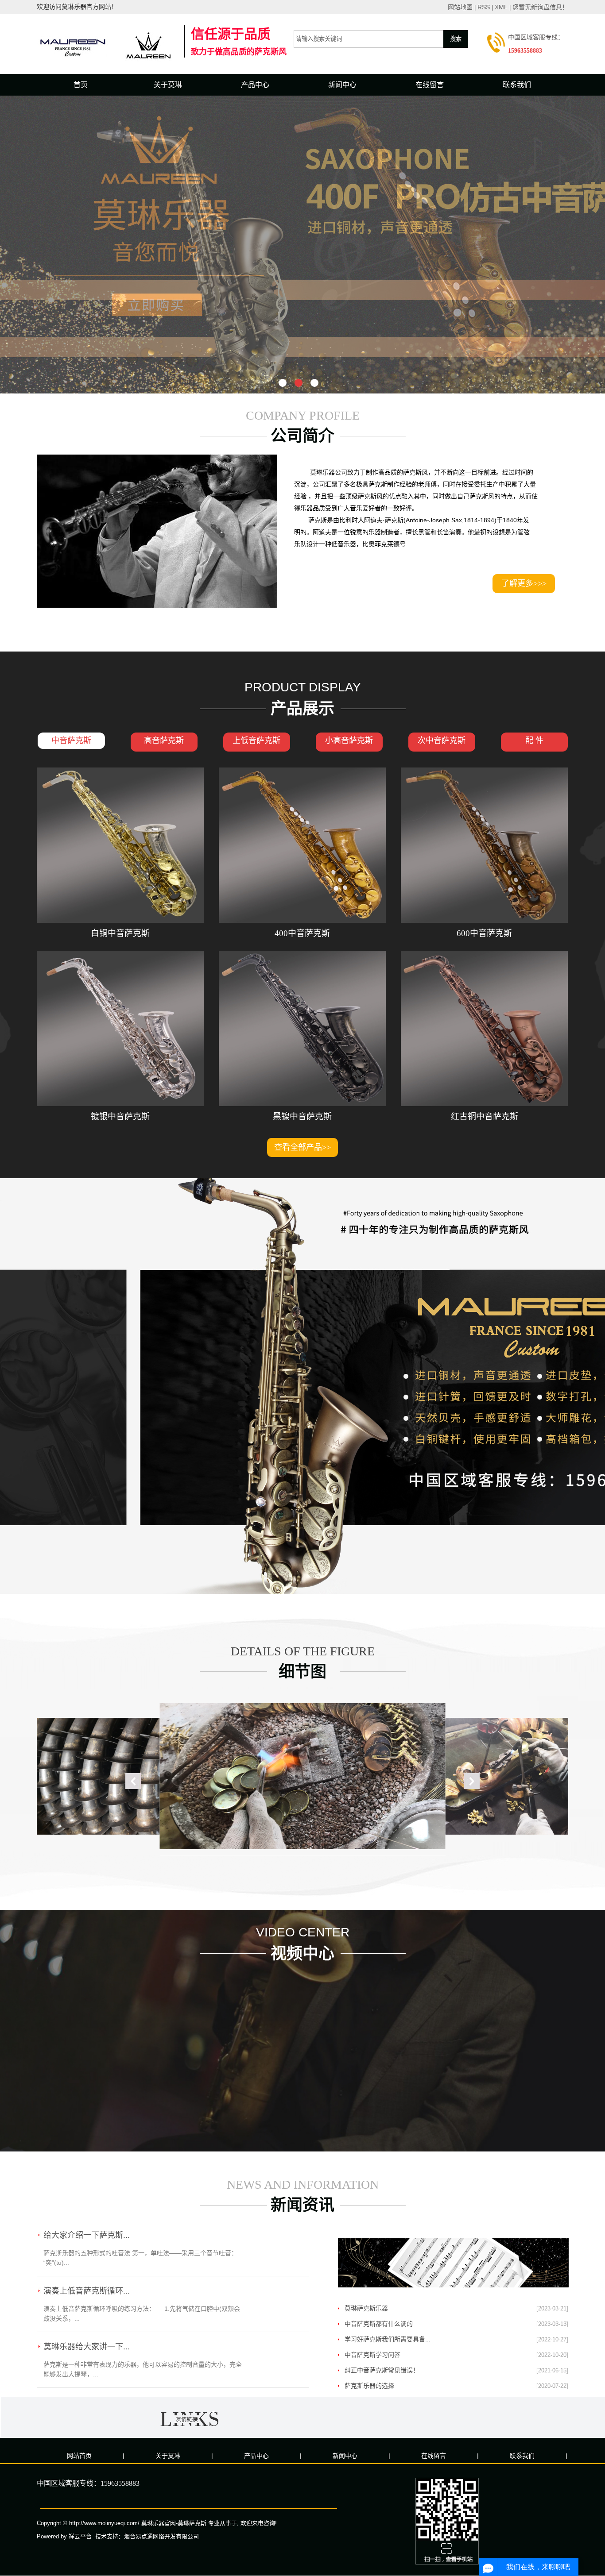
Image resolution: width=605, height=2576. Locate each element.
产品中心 (255, 85)
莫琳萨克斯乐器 (366, 2308)
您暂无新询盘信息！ (540, 7)
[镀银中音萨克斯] (120, 1028)
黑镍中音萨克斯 (302, 1116)
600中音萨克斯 (484, 933)
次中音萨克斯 (442, 740)
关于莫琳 (168, 85)
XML (501, 7)
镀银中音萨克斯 (120, 1116)
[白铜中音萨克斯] (120, 845)
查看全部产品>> (302, 1147)
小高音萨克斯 (349, 740)
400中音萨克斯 (302, 933)
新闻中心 (342, 85)
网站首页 (79, 2456)
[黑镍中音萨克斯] (302, 1028)
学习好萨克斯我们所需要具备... (388, 2339)
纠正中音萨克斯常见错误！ (382, 2370)
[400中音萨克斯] (302, 845)
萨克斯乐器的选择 (369, 2386)
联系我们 (517, 85)
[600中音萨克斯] (484, 845)
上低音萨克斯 (256, 740)
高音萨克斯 (164, 740)
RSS (484, 7)
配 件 (534, 740)
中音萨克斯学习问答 (372, 2355)
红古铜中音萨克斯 (485, 1116)
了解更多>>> (524, 583)
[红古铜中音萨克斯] (484, 1028)
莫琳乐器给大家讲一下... (87, 2347)
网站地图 (460, 7)
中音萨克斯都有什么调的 (379, 2324)
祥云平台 (80, 2536)
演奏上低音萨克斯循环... (87, 2291)
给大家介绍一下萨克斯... (87, 2235)
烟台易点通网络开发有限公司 (161, 2536)
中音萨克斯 (71, 740)
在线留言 (430, 85)
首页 (81, 85)
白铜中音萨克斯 (120, 933)
